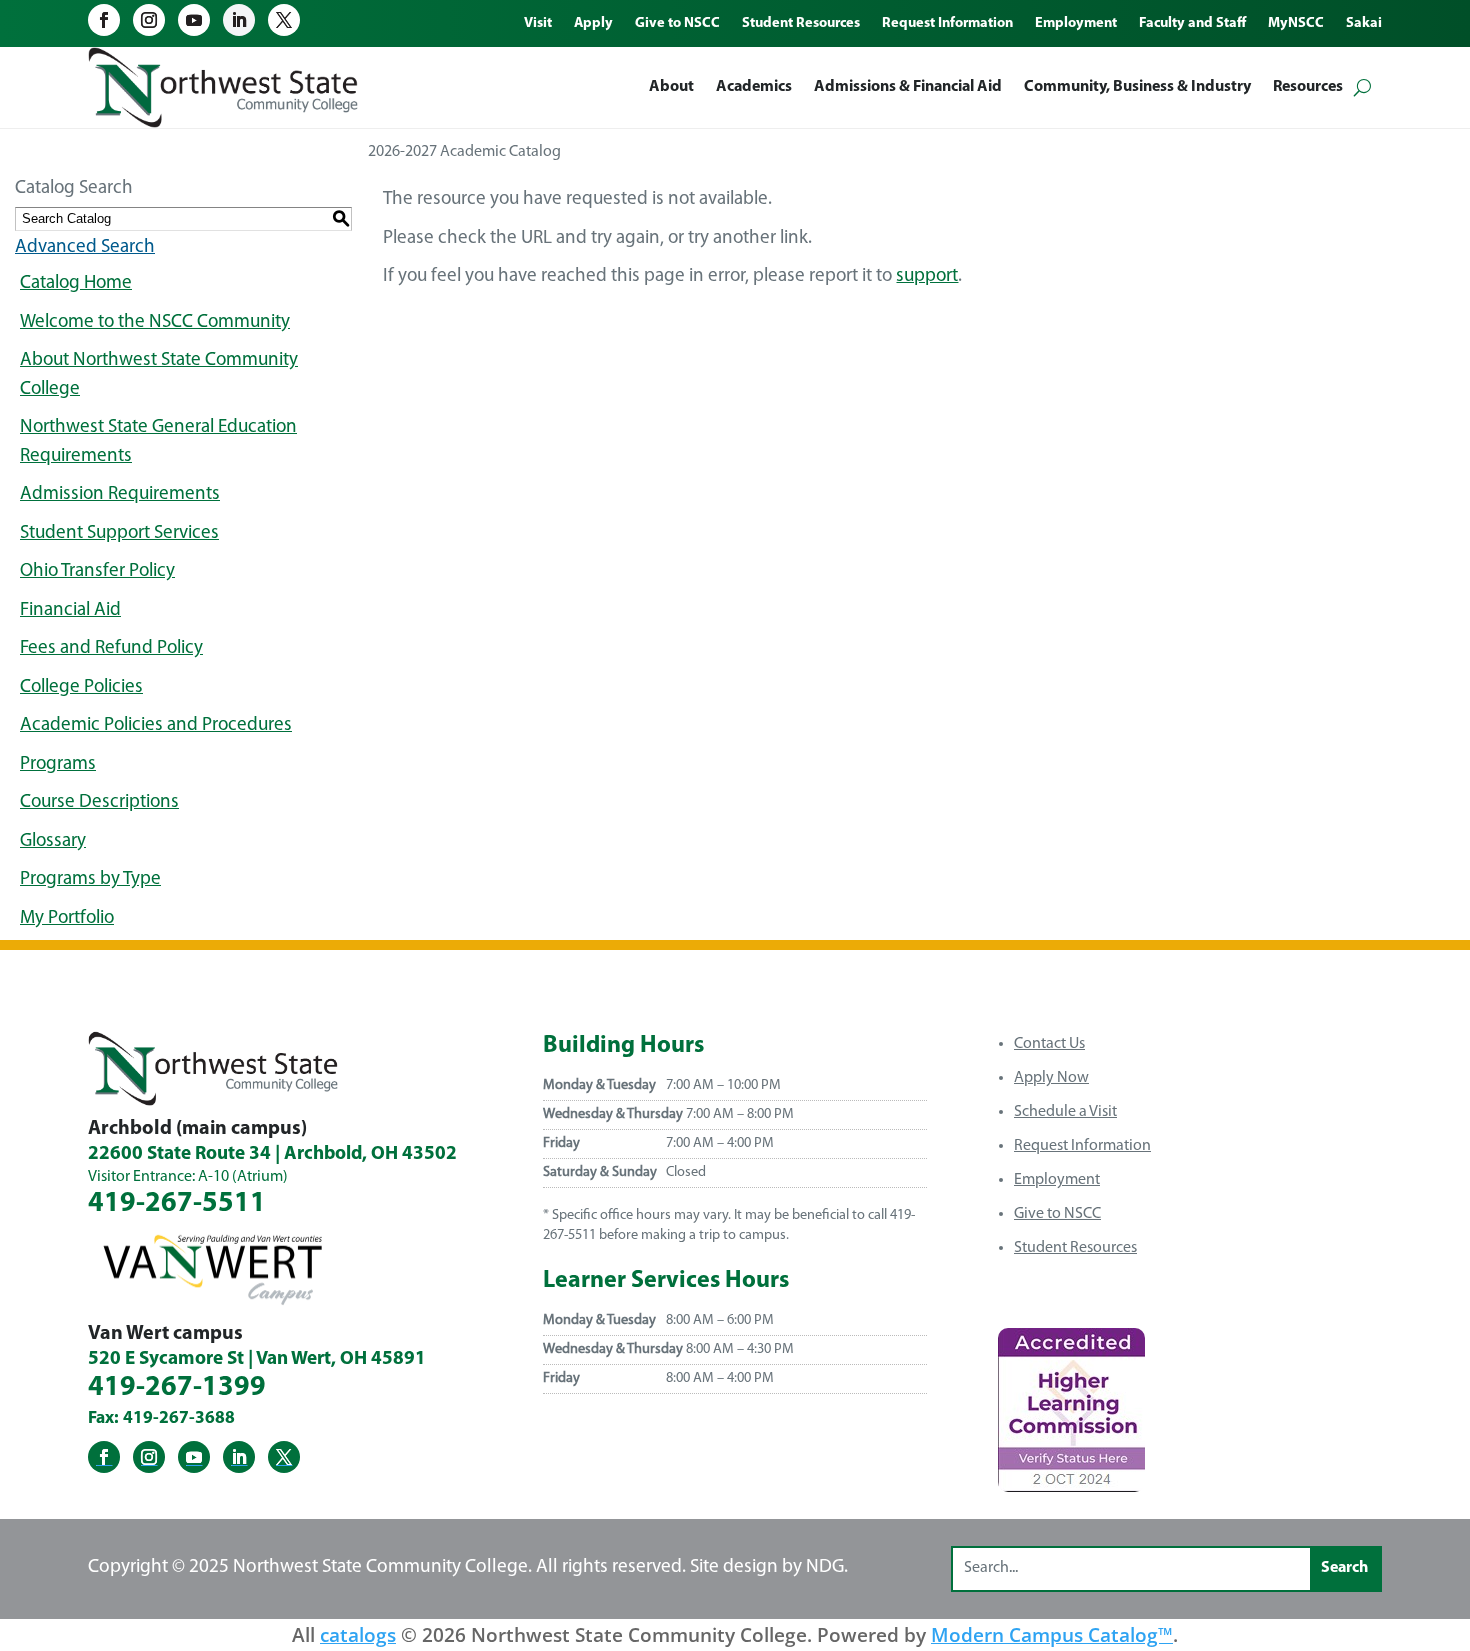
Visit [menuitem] (538, 24)
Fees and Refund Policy (111, 648)
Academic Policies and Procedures (156, 725)
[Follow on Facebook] (104, 20)
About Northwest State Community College (159, 375)
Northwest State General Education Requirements (158, 442)
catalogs (358, 1634)
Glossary (53, 841)
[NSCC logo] (223, 87)
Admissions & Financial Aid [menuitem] (908, 87)
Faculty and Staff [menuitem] (1192, 24)
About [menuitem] (671, 87)
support (927, 276)
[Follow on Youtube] (194, 20)
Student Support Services (119, 533)
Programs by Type (90, 879)
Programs (58, 764)
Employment (1057, 1180)
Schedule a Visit (1065, 1112)
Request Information (1082, 1146)
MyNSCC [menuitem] (1296, 24)
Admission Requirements (120, 494)
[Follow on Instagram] (149, 20)
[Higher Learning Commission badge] (1071, 1484)
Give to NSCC (1057, 1214)
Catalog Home (76, 283)
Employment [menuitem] (1076, 24)
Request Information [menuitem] (947, 24)
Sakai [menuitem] (1364, 24)
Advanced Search (85, 247)
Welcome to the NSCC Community (155, 322)
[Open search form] (1362, 87)
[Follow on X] (284, 20)
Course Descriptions (99, 802)
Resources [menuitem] (1308, 87)
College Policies (81, 687)
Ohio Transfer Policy (97, 571)
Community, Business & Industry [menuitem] (1137, 87)
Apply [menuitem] (593, 24)
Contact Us (1049, 1044)
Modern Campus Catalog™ (1052, 1634)
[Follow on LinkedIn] (239, 20)
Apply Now (1051, 1078)
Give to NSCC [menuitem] (677, 24)
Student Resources (1075, 1248)
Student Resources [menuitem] (801, 24)
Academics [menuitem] (754, 87)
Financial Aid (70, 610)
